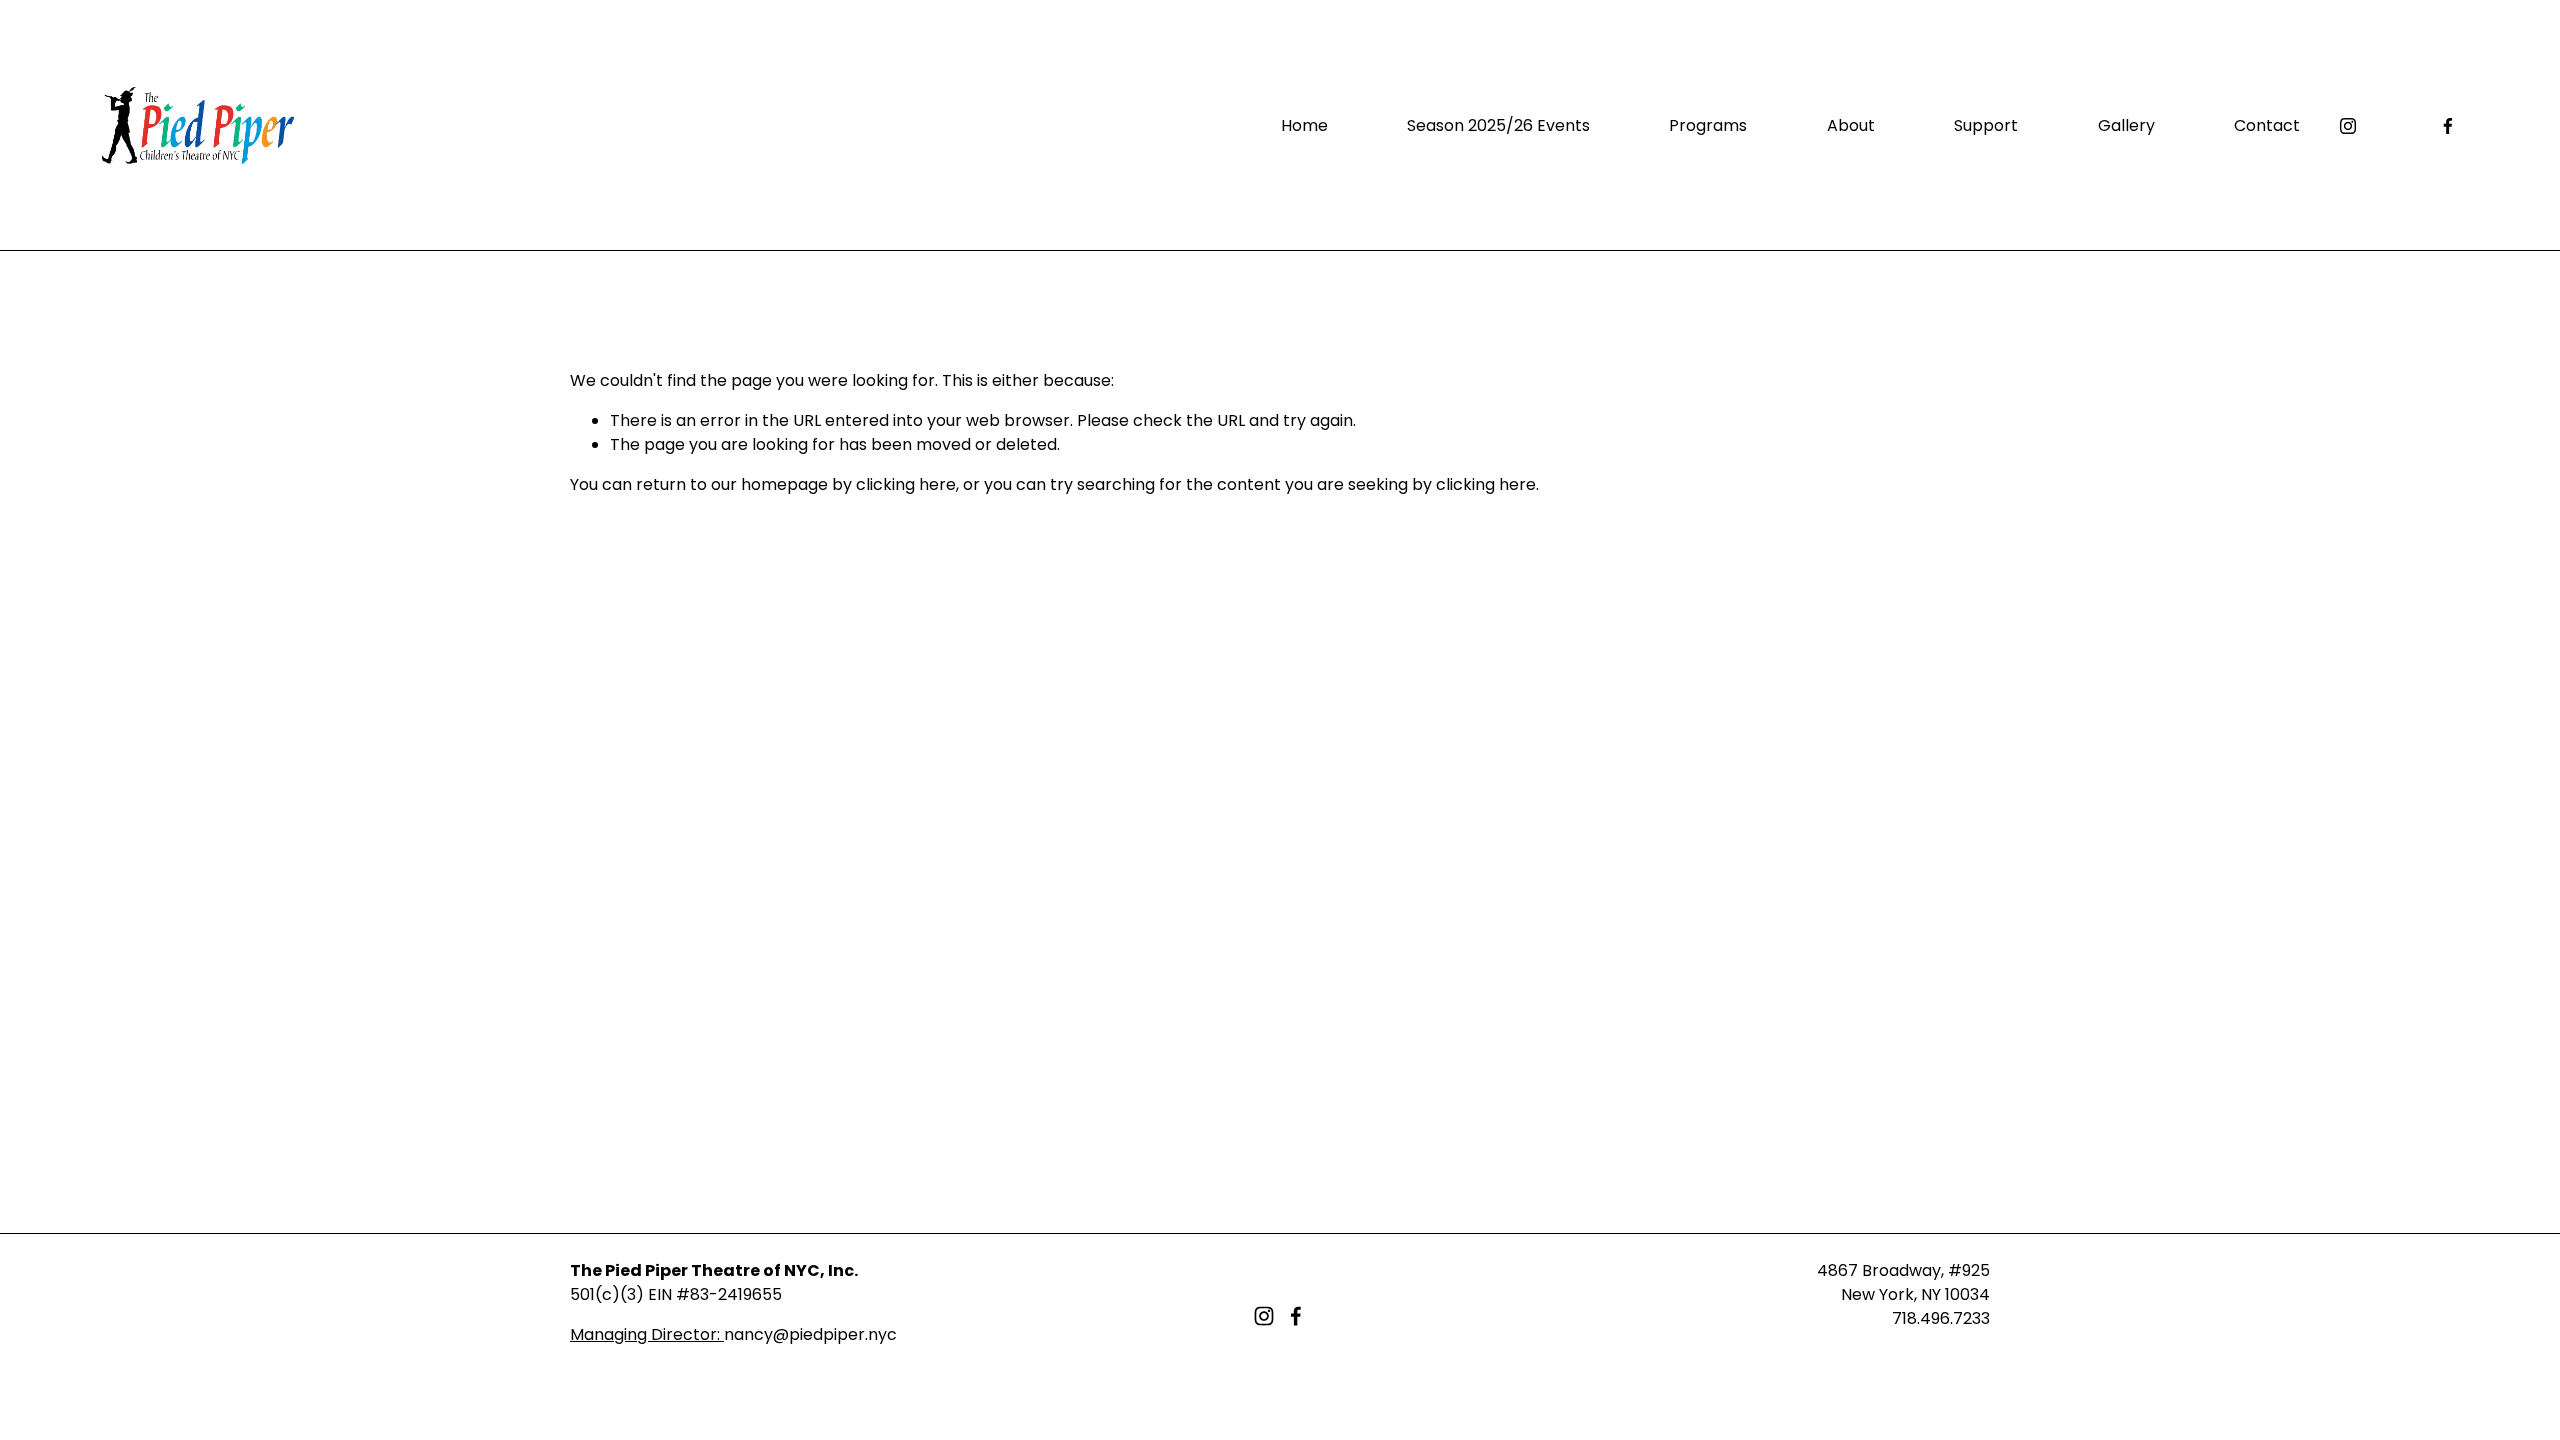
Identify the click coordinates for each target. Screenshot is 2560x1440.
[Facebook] (2448, 126)
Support (1986, 125)
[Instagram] (2348, 126)
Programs (1708, 125)
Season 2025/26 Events (1498, 125)
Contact (2267, 125)
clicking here (906, 484)
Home (1304, 125)
